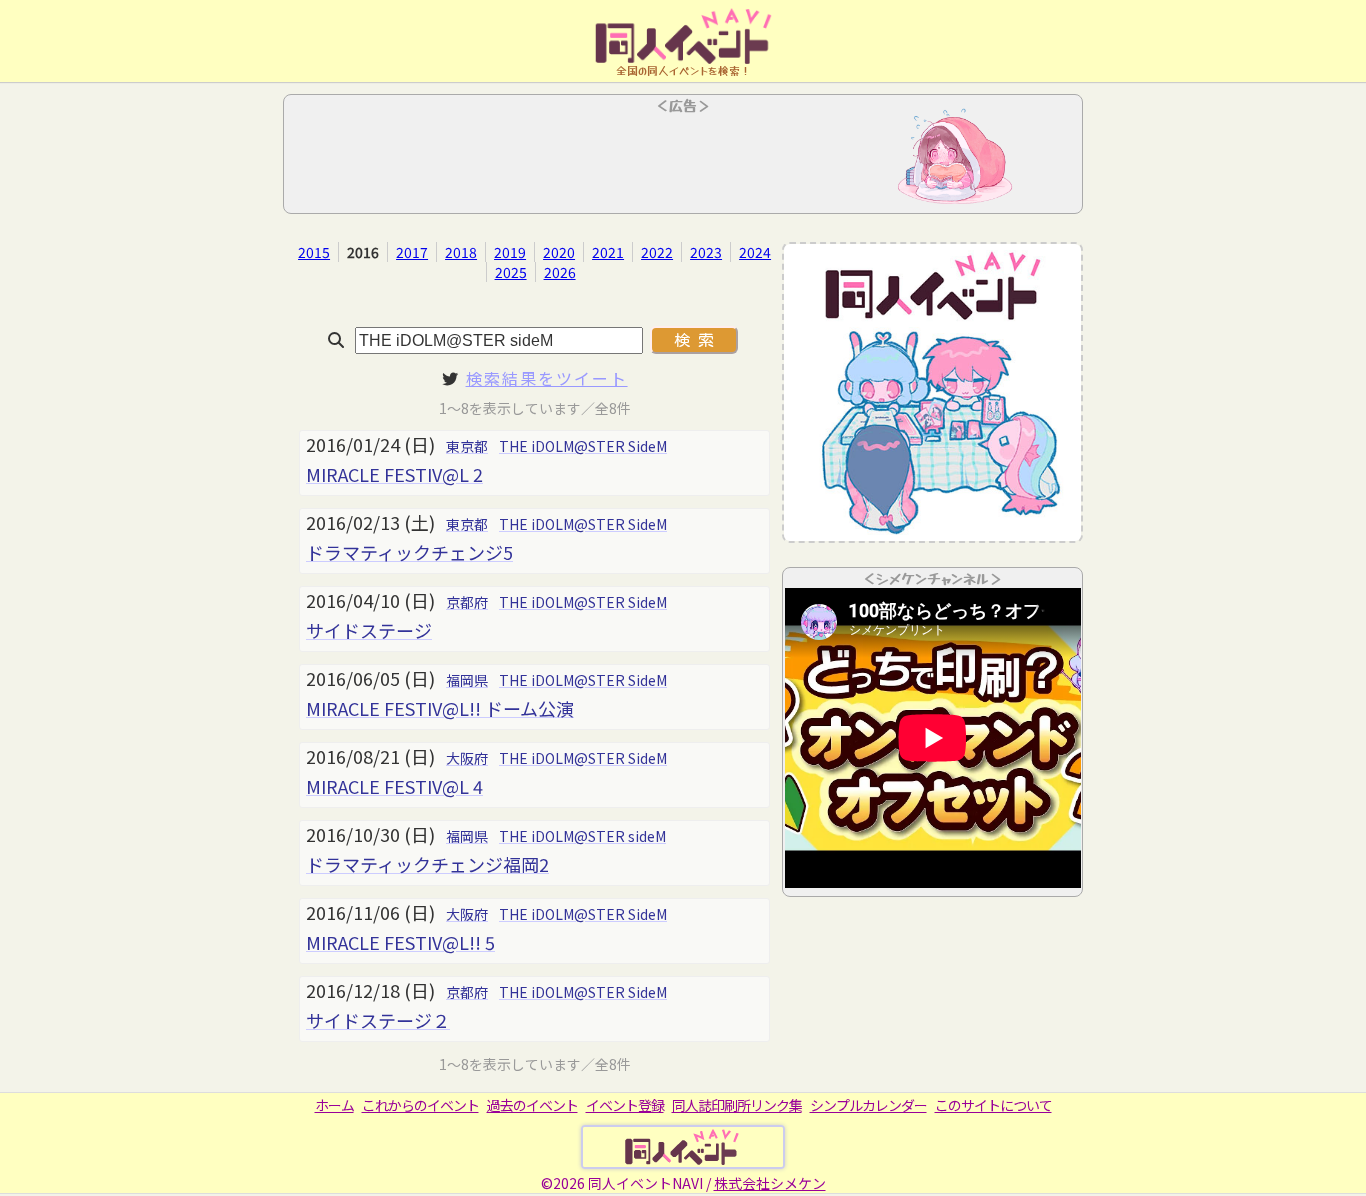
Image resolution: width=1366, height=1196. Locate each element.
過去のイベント (532, 1105)
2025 (511, 272)
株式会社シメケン (770, 1183)
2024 (755, 252)
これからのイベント (420, 1105)
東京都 (467, 446)
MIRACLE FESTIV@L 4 (394, 786)
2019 (510, 252)
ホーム (334, 1105)
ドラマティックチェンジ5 (409, 552)
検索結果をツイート (547, 378)
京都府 (467, 602)
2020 (559, 252)
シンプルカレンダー (868, 1105)
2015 (314, 252)
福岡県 (467, 680)
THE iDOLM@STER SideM (583, 446)
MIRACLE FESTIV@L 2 (394, 474)
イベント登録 (625, 1105)
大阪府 (467, 758)
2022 (657, 252)
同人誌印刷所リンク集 (737, 1105)
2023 (706, 252)
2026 (560, 272)
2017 (412, 252)
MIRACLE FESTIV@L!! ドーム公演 (440, 708)
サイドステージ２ (378, 1020)
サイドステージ (369, 630)
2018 (461, 252)
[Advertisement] (683, 160)
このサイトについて (993, 1105)
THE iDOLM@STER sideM (582, 836)
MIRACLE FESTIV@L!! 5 (400, 942)
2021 (608, 252)
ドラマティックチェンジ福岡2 (427, 864)
